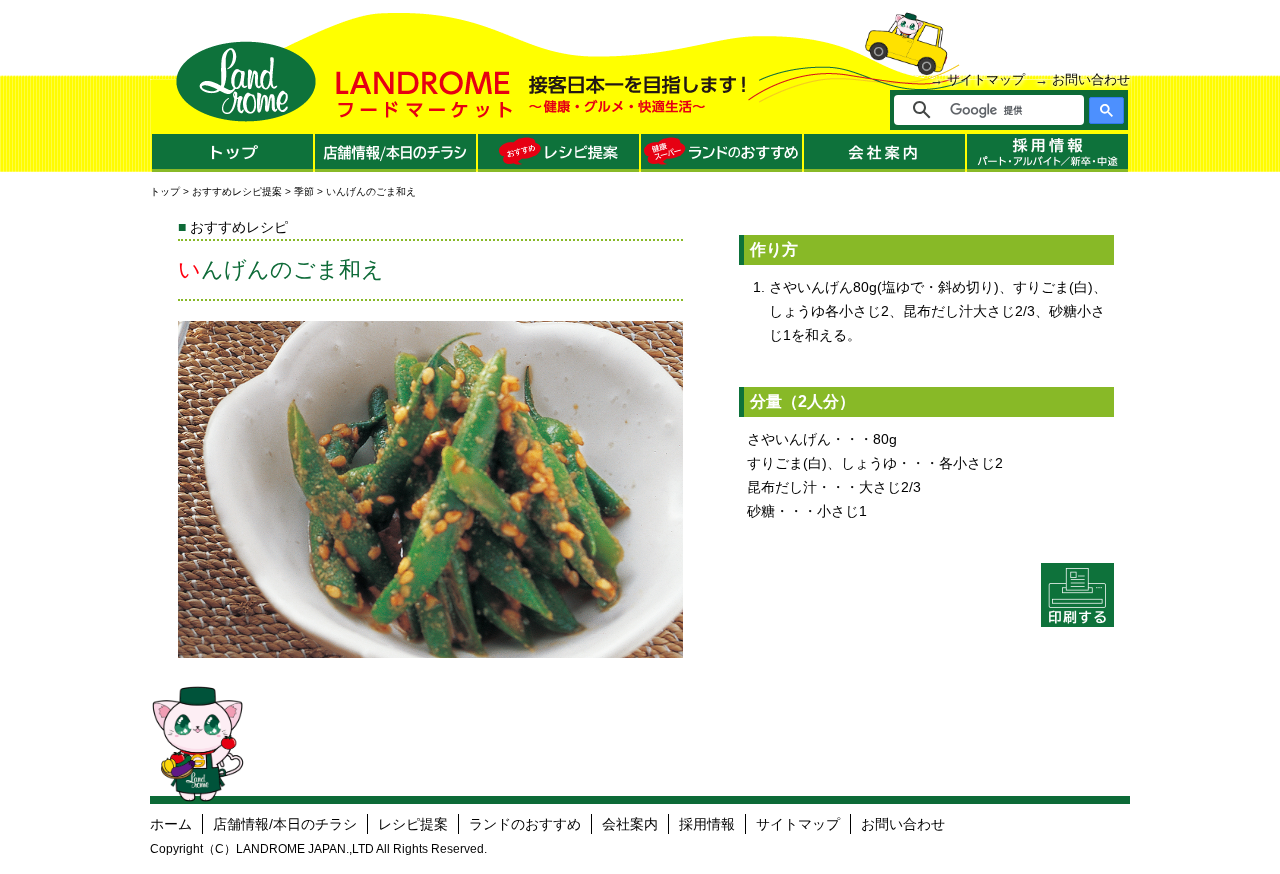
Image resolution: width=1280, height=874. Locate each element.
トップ (165, 191)
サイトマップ (986, 79)
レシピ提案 (413, 824)
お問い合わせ (1091, 79)
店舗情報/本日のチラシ (285, 824)
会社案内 (630, 824)
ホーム (171, 824)
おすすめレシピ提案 (237, 191)
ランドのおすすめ (525, 824)
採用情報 (707, 824)
